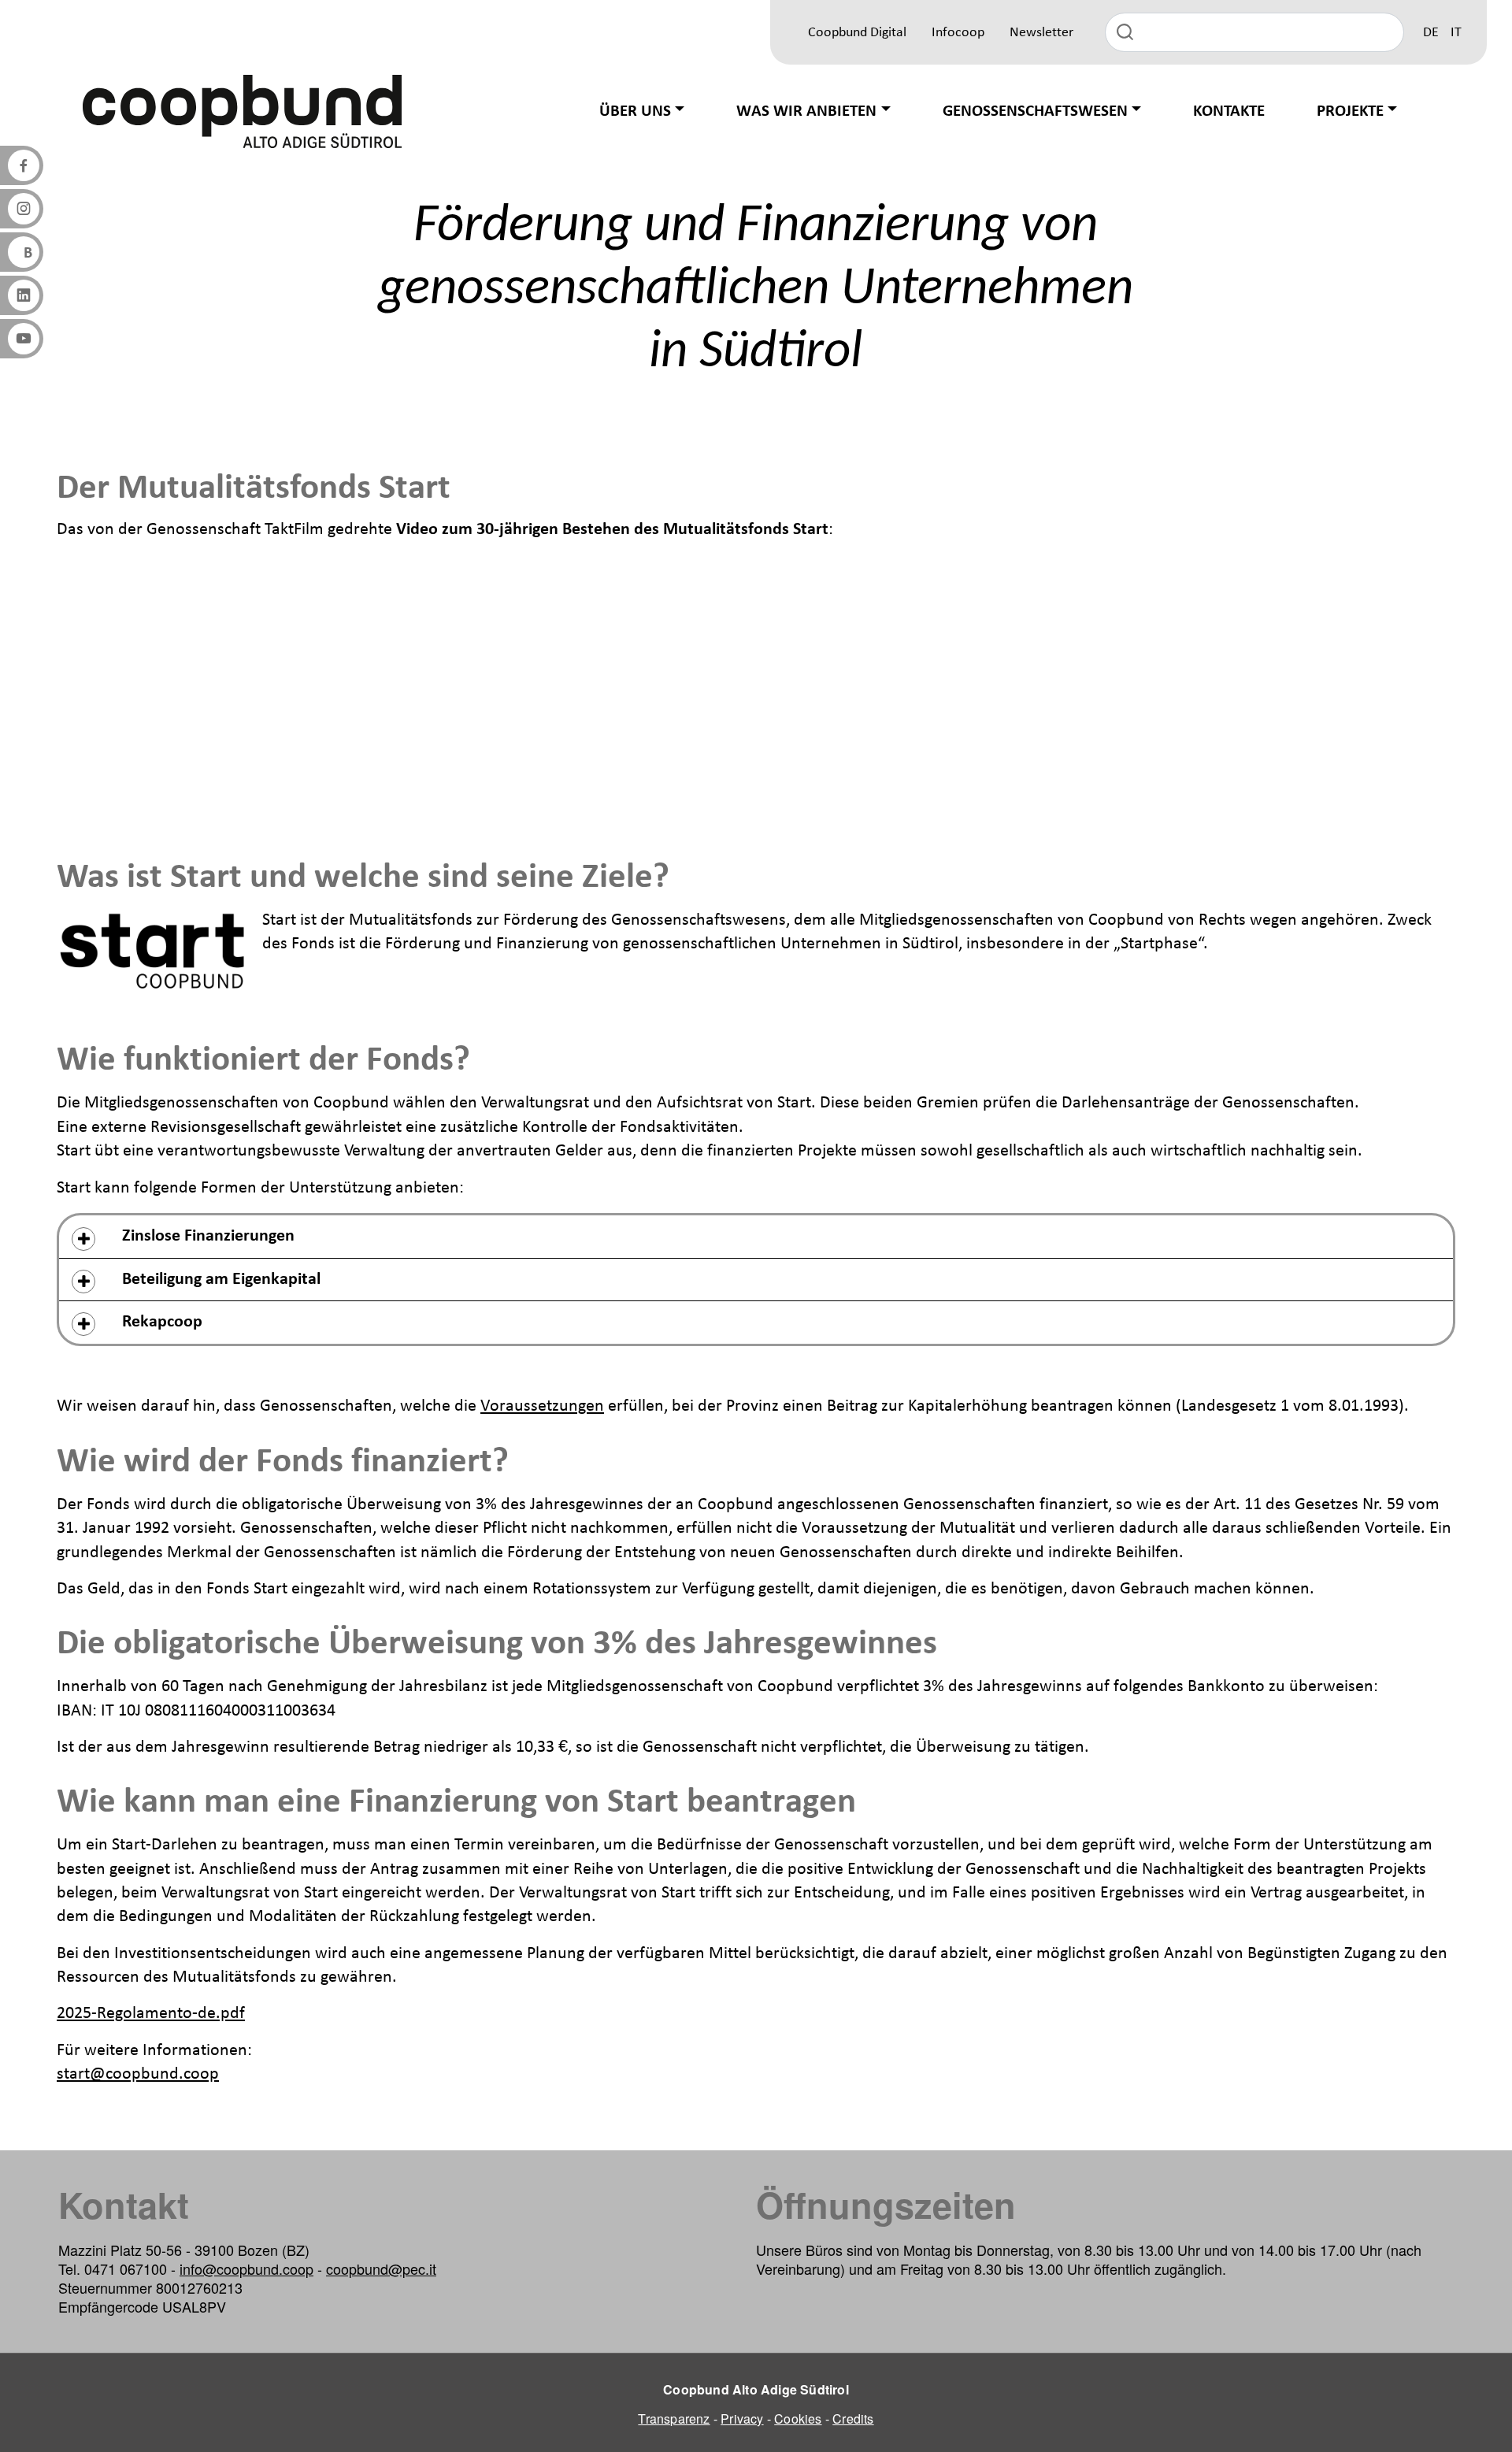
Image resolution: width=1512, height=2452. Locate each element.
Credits (853, 2419)
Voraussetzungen (542, 1406)
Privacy (742, 2419)
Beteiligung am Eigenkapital (221, 1280)
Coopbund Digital (857, 33)
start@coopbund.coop (138, 2074)
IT (1456, 33)
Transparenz (674, 2419)
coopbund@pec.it (381, 2268)
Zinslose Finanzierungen (208, 1236)
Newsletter (1041, 33)
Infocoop (958, 33)
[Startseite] (243, 111)
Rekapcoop (162, 1322)
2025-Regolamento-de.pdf (151, 2014)
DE (1431, 33)
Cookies (798, 2419)
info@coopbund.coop (246, 2268)
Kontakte (1229, 111)
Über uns (635, 111)
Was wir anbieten (806, 111)
